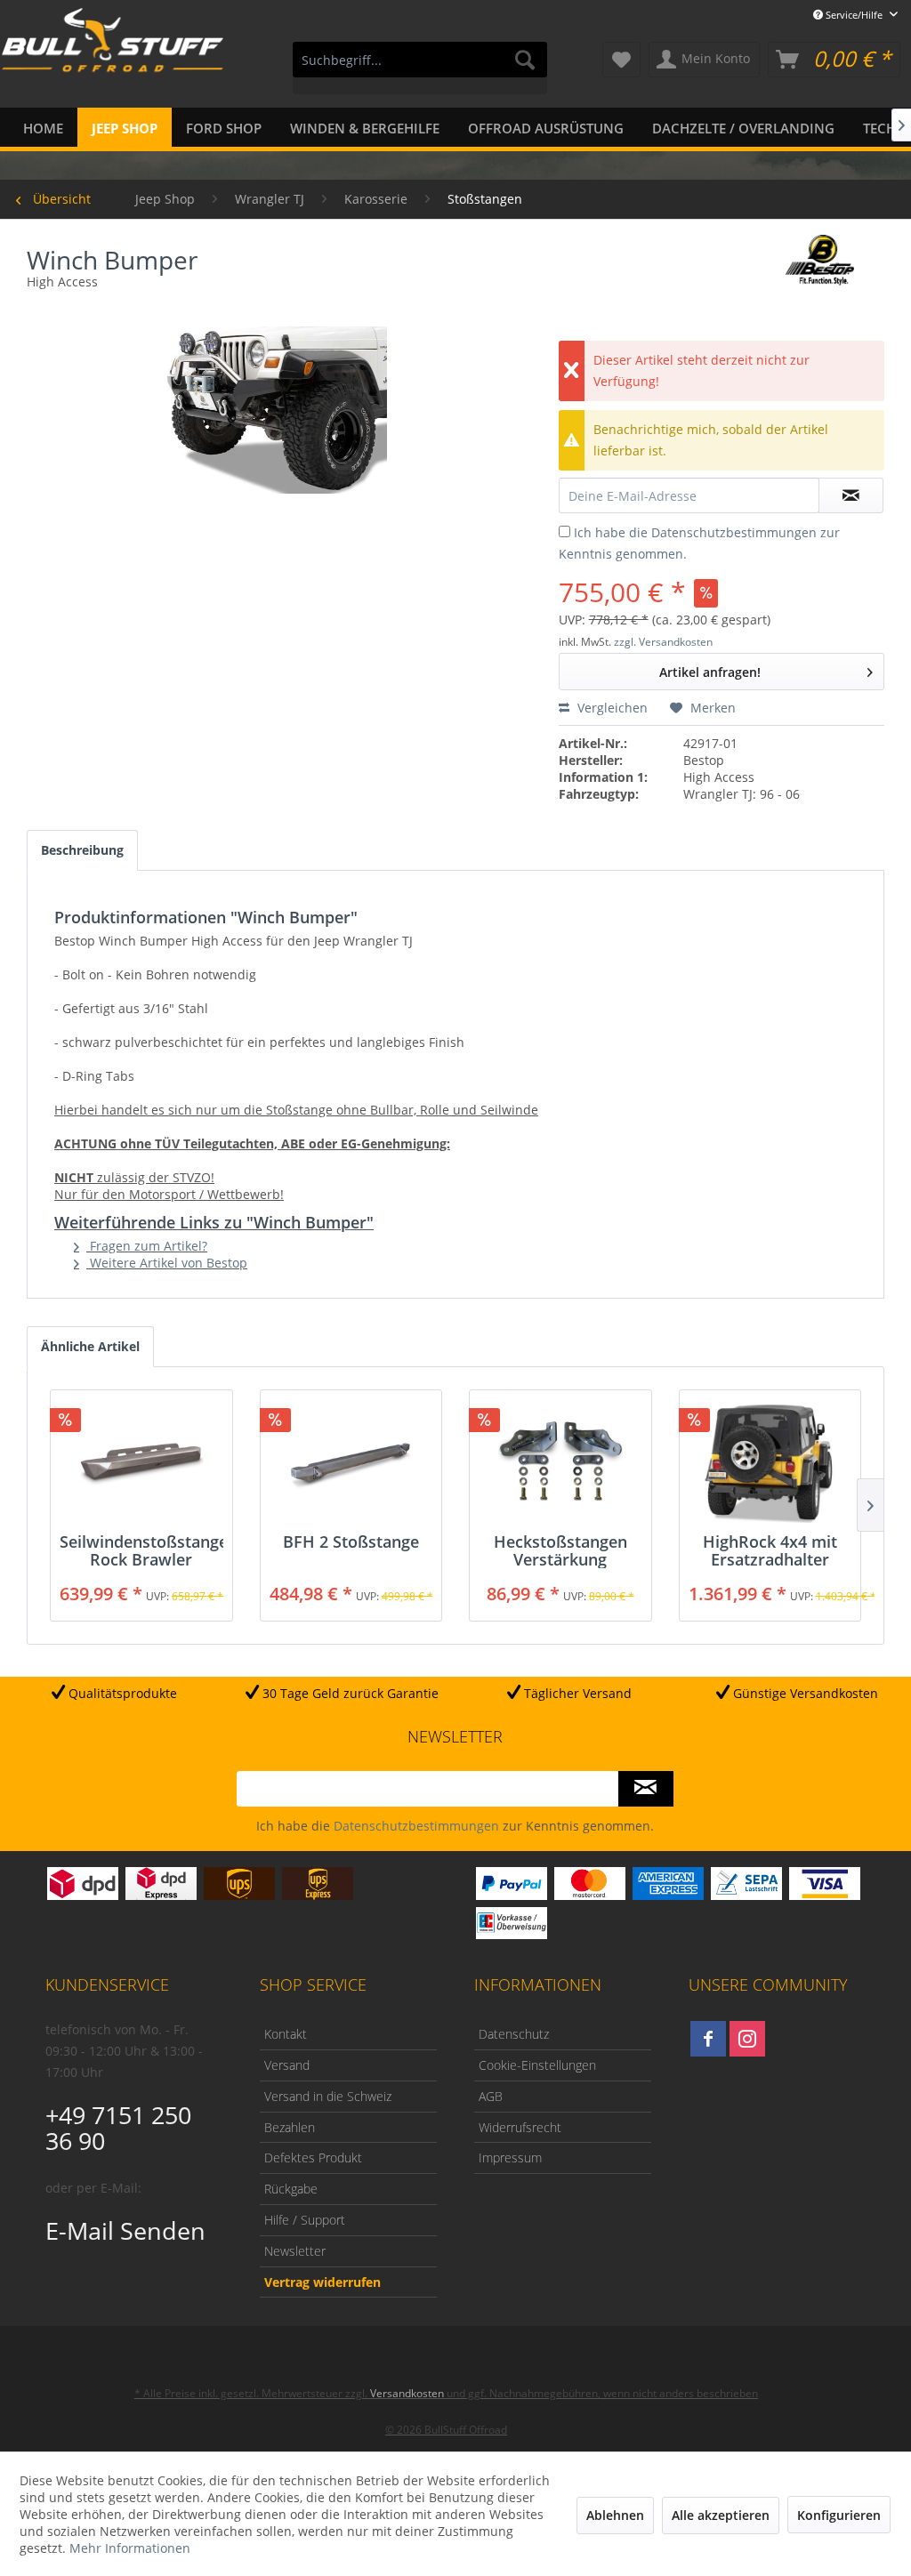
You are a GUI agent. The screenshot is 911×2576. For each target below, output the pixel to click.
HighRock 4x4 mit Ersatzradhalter (770, 1550)
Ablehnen (615, 2515)
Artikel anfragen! (710, 672)
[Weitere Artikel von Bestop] (820, 266)
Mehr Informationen (130, 2548)
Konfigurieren (839, 2515)
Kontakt (286, 2034)
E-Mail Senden (125, 2230)
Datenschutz (514, 2034)
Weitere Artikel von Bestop (167, 1263)
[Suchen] (525, 60)
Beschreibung (82, 850)
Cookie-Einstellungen (537, 2065)
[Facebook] (708, 2039)
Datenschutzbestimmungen (734, 532)
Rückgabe (291, 2189)
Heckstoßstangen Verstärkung (560, 1550)
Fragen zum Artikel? (147, 1246)
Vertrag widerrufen (322, 2282)
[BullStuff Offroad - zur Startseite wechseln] (113, 61)
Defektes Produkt (313, 2157)
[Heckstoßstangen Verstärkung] (560, 1461)
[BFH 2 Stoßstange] (351, 1461)
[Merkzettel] (621, 60)
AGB (491, 2096)
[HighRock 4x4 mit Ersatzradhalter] (770, 1461)
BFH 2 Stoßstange (351, 1542)
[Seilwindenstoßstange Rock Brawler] (141, 1461)
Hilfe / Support (305, 2220)
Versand (287, 2065)
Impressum (510, 2157)
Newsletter (295, 2251)
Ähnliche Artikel (90, 1346)
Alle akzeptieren (721, 2515)
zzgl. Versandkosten (663, 642)
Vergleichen (611, 708)
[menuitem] (420, 68)
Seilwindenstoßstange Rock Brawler (141, 1550)
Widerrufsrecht (520, 2127)
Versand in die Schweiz (328, 2096)
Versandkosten (407, 2393)
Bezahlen (290, 2127)
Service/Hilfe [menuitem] (854, 15)
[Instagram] (747, 2039)
